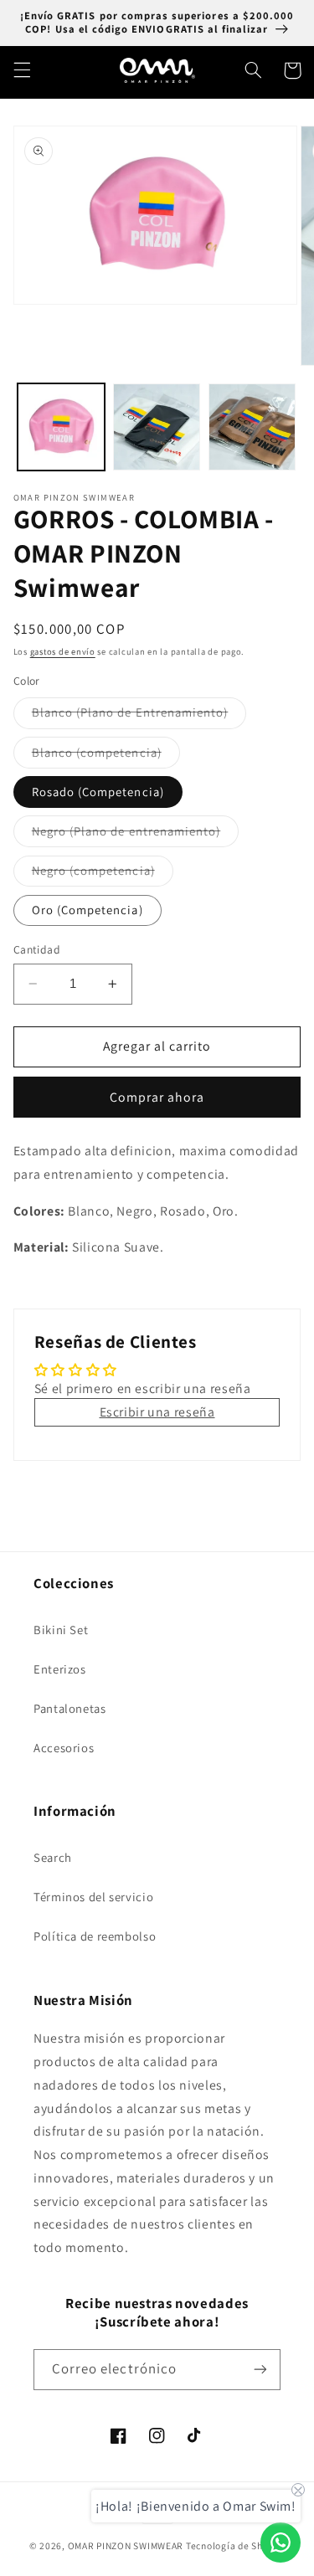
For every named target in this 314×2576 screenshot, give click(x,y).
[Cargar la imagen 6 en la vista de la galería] (252, 427)
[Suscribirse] (260, 2370)
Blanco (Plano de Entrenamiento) (139, 716)
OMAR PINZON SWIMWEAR (126, 2545)
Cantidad (37, 949)
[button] (22, 70)
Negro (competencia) (103, 874)
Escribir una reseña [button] (157, 1412)
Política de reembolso (95, 1936)
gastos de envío (63, 651)
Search (53, 1857)
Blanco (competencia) (106, 756)
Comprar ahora (157, 1097)
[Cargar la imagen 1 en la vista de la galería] (61, 427)
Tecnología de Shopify (235, 2545)
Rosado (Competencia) (98, 792)
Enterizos (60, 1669)
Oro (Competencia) (88, 910)
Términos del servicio (93, 1897)
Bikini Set (61, 1630)
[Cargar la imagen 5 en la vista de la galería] (157, 427)
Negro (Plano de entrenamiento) (136, 835)
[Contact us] (281, 2543)
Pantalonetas (70, 1708)
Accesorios (64, 1748)
